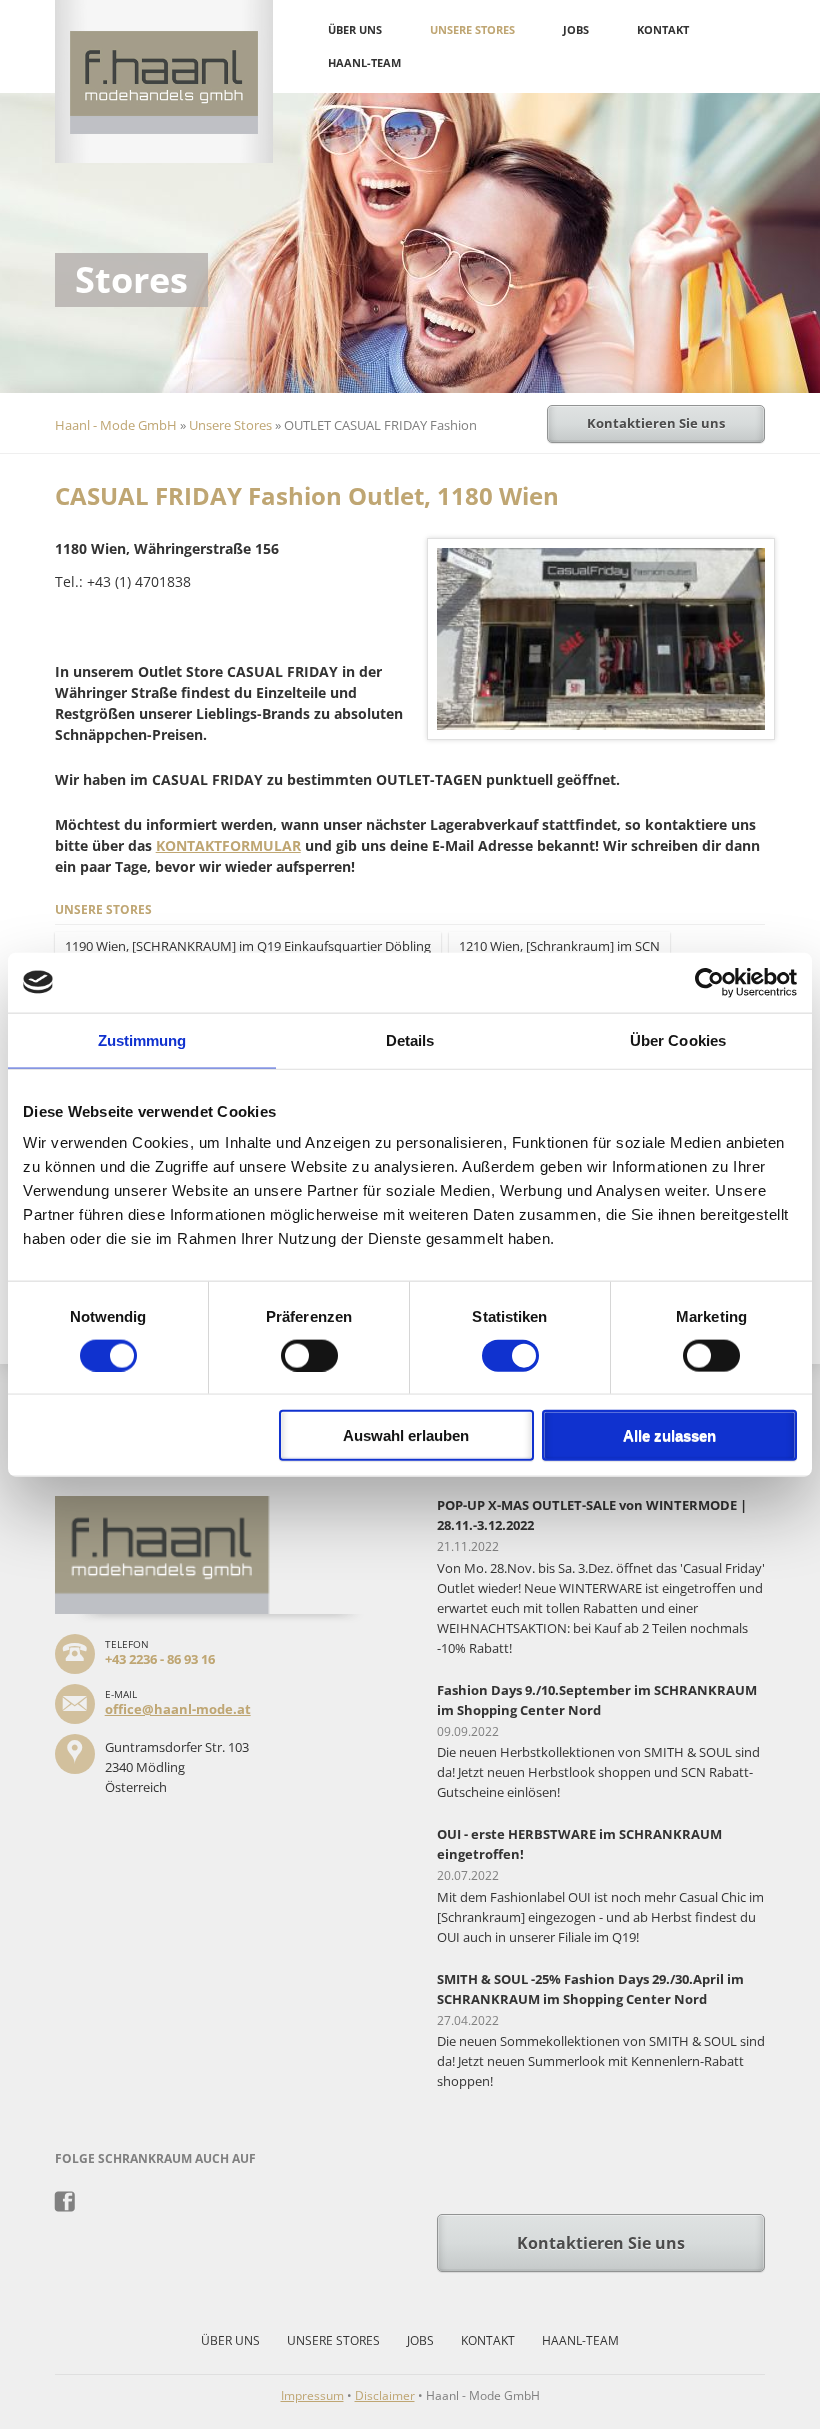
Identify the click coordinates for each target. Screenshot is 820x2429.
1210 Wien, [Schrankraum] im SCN (559, 946)
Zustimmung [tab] (142, 1039)
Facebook (65, 2202)
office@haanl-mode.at (178, 1709)
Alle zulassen (669, 1435)
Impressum (312, 2395)
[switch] (309, 1355)
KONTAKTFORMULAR (228, 845)
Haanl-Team (364, 62)
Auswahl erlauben (406, 1435)
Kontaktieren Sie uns (656, 423)
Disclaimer (385, 2395)
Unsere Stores (472, 29)
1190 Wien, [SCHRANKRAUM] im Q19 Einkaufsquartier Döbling (248, 946)
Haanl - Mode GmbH (116, 425)
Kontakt (663, 29)
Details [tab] (410, 1039)
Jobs (576, 29)
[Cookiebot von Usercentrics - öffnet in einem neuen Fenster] (709, 982)
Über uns (355, 29)
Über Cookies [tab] (678, 1039)
